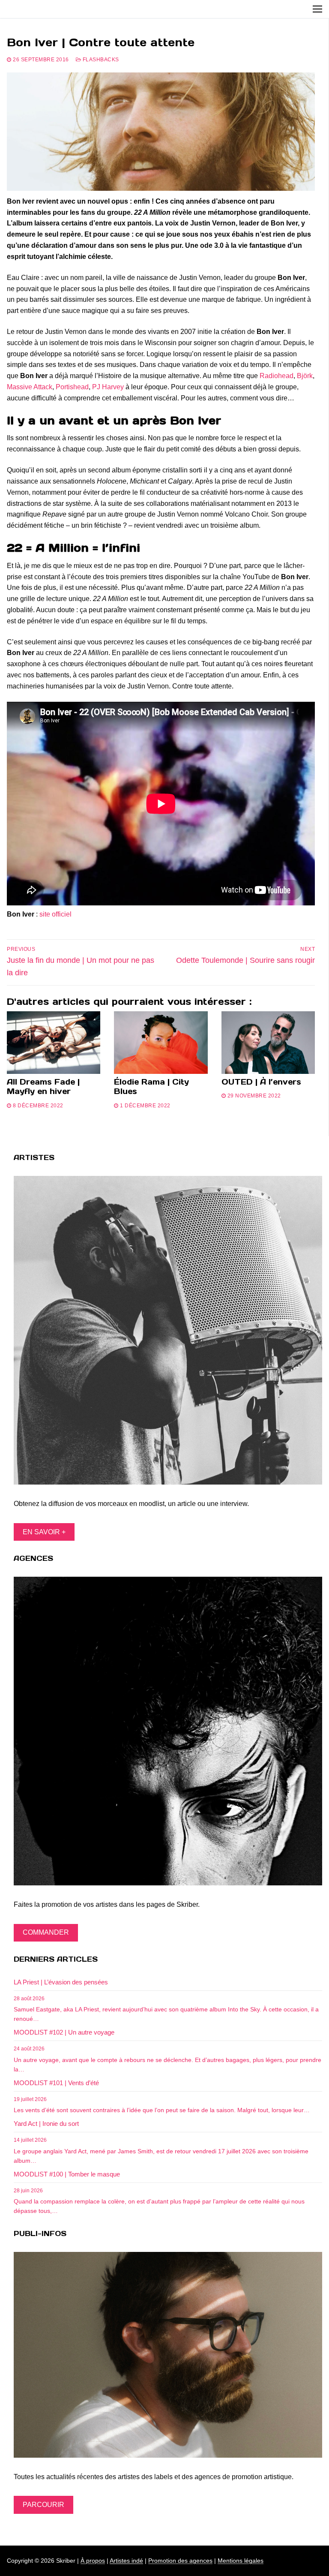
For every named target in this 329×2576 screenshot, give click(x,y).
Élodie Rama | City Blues (151, 1087)
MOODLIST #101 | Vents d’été (56, 2083)
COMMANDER (46, 1932)
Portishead (72, 387)
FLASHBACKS (100, 60)
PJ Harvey (108, 387)
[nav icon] (317, 9)
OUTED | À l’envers (261, 1082)
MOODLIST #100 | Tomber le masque (67, 2174)
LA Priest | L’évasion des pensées (61, 1982)
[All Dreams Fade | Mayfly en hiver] (54, 1043)
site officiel (55, 914)
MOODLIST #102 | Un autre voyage (64, 2032)
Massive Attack (30, 387)
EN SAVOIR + (44, 1532)
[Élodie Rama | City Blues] (161, 1043)
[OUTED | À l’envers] (268, 1043)
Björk (305, 376)
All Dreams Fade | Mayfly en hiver (43, 1087)
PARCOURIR (43, 2505)
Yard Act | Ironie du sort (46, 2124)
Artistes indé (126, 2561)
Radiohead (277, 376)
